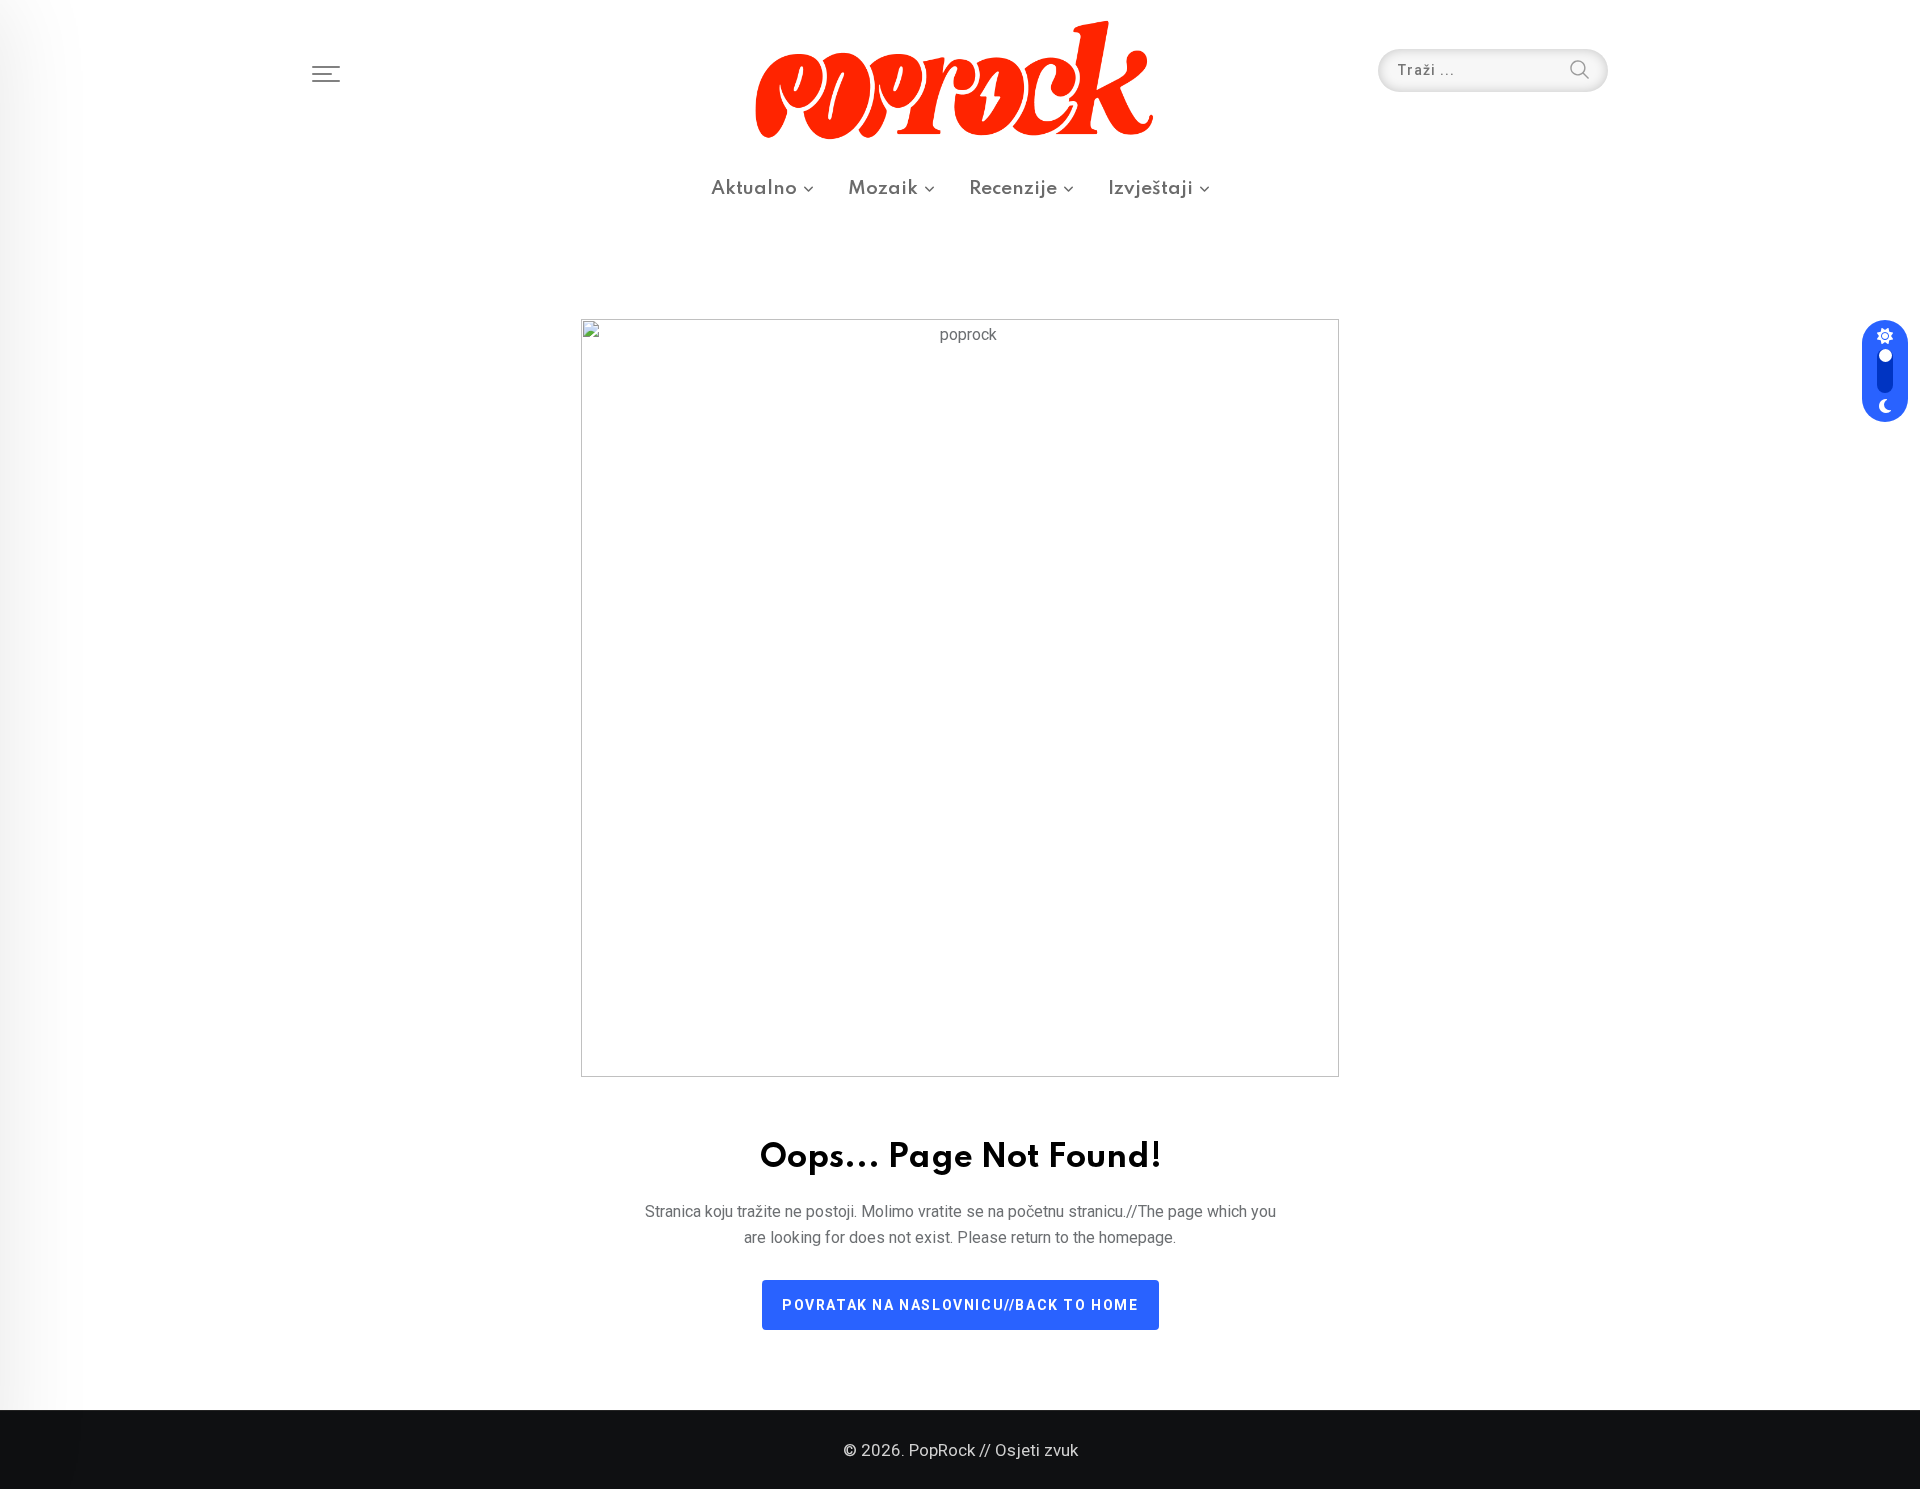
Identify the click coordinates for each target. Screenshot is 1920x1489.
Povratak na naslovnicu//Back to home (960, 1305)
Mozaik (883, 188)
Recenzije (1013, 188)
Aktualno (754, 188)
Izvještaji (1150, 188)
